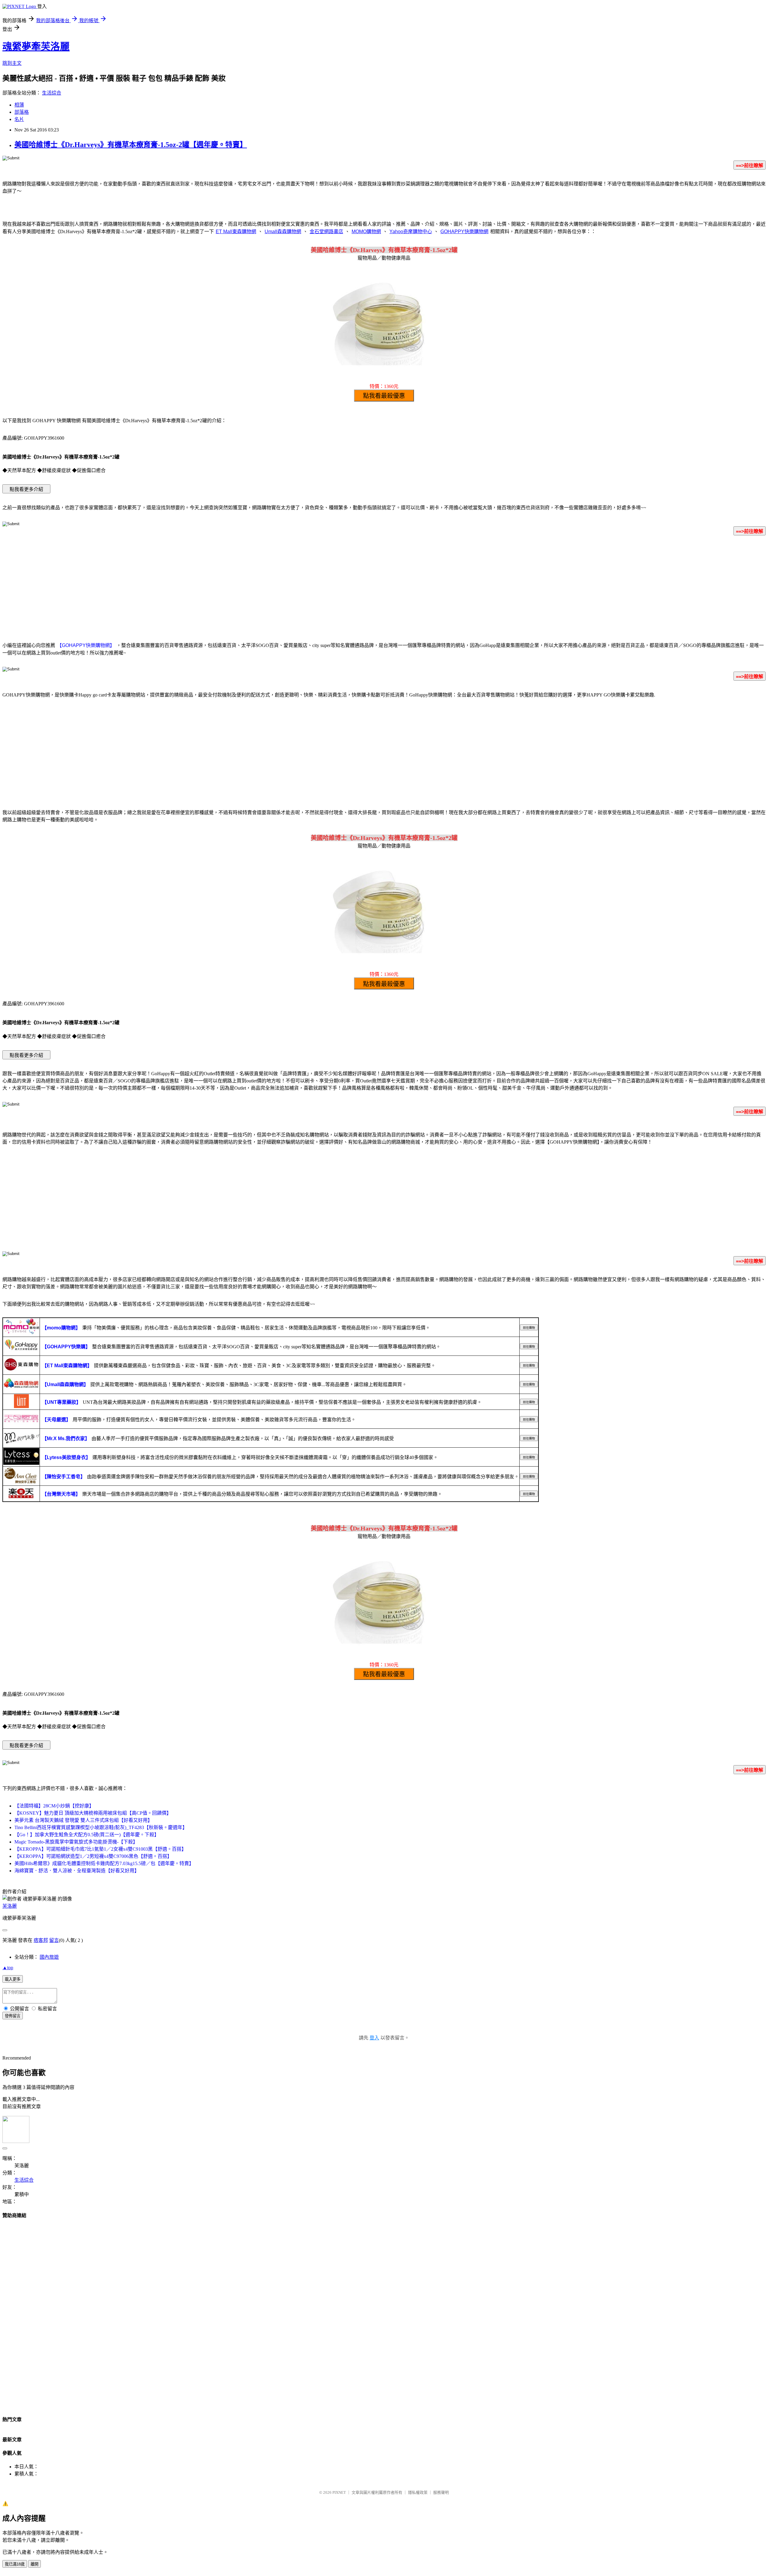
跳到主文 (12, 63)
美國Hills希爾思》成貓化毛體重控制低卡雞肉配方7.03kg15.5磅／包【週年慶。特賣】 (104, 1863)
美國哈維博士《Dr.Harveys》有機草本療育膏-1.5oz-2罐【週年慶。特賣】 (131, 145)
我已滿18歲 (15, 2564)
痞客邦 (41, 1940)
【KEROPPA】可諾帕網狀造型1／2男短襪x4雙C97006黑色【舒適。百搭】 (93, 1856)
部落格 (22, 112)
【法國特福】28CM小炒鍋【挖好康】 (54, 1806)
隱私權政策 (418, 2492)
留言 (54, 1940)
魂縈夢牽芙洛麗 (36, 47)
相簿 (19, 105)
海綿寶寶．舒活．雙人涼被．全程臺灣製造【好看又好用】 (77, 1871)
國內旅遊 (49, 1957)
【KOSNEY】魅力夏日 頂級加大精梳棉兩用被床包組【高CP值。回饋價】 (93, 1813)
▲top (8, 1968)
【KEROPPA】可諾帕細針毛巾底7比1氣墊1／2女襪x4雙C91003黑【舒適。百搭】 (100, 1849)
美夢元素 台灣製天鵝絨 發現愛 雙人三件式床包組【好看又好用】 (83, 1820)
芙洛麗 (10, 1906)
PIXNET (339, 2492)
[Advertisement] (384, 588)
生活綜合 (52, 93)
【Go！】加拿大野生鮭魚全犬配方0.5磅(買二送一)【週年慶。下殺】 (87, 1835)
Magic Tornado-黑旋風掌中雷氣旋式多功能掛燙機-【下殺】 (76, 1842)
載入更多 (13, 1979)
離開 (34, 2564)
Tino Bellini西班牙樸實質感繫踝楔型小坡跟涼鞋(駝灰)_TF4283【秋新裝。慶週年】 (101, 1827)
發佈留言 (13, 2016)
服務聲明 (441, 2492)
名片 (19, 119)
